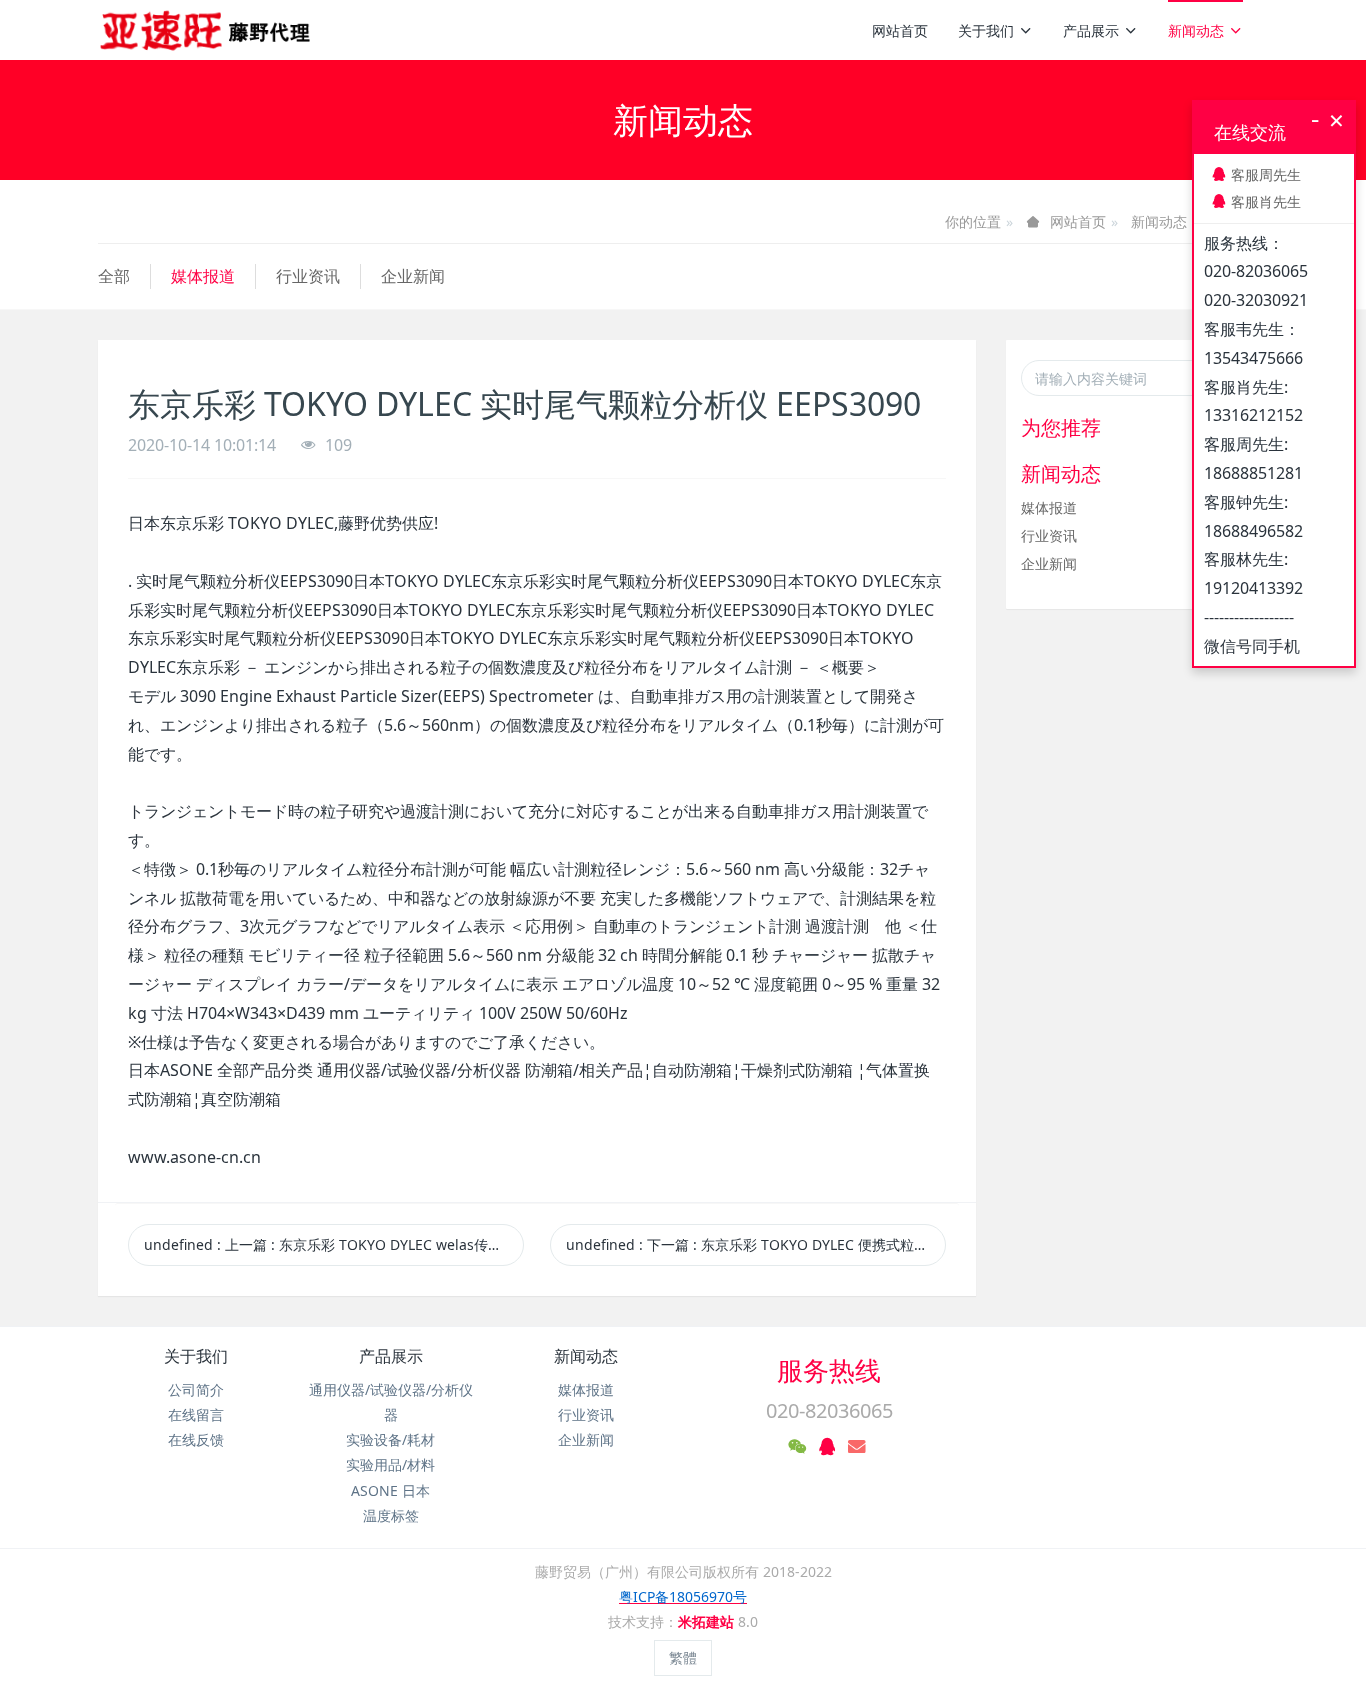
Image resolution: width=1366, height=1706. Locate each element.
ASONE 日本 (390, 1490)
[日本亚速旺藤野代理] (206, 30)
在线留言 (196, 1414)
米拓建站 (708, 1621)
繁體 (683, 1657)
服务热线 (829, 1370)
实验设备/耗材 (390, 1439)
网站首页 (900, 30)
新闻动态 (1196, 30)
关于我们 (986, 30)
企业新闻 (413, 276)
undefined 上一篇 (334, 1244)
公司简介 (196, 1389)
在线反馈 (196, 1439)
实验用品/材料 (390, 1464)
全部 (114, 276)
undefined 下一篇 (756, 1244)
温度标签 (391, 1515)
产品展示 (1091, 30)
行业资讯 (308, 276)
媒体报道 (203, 276)
